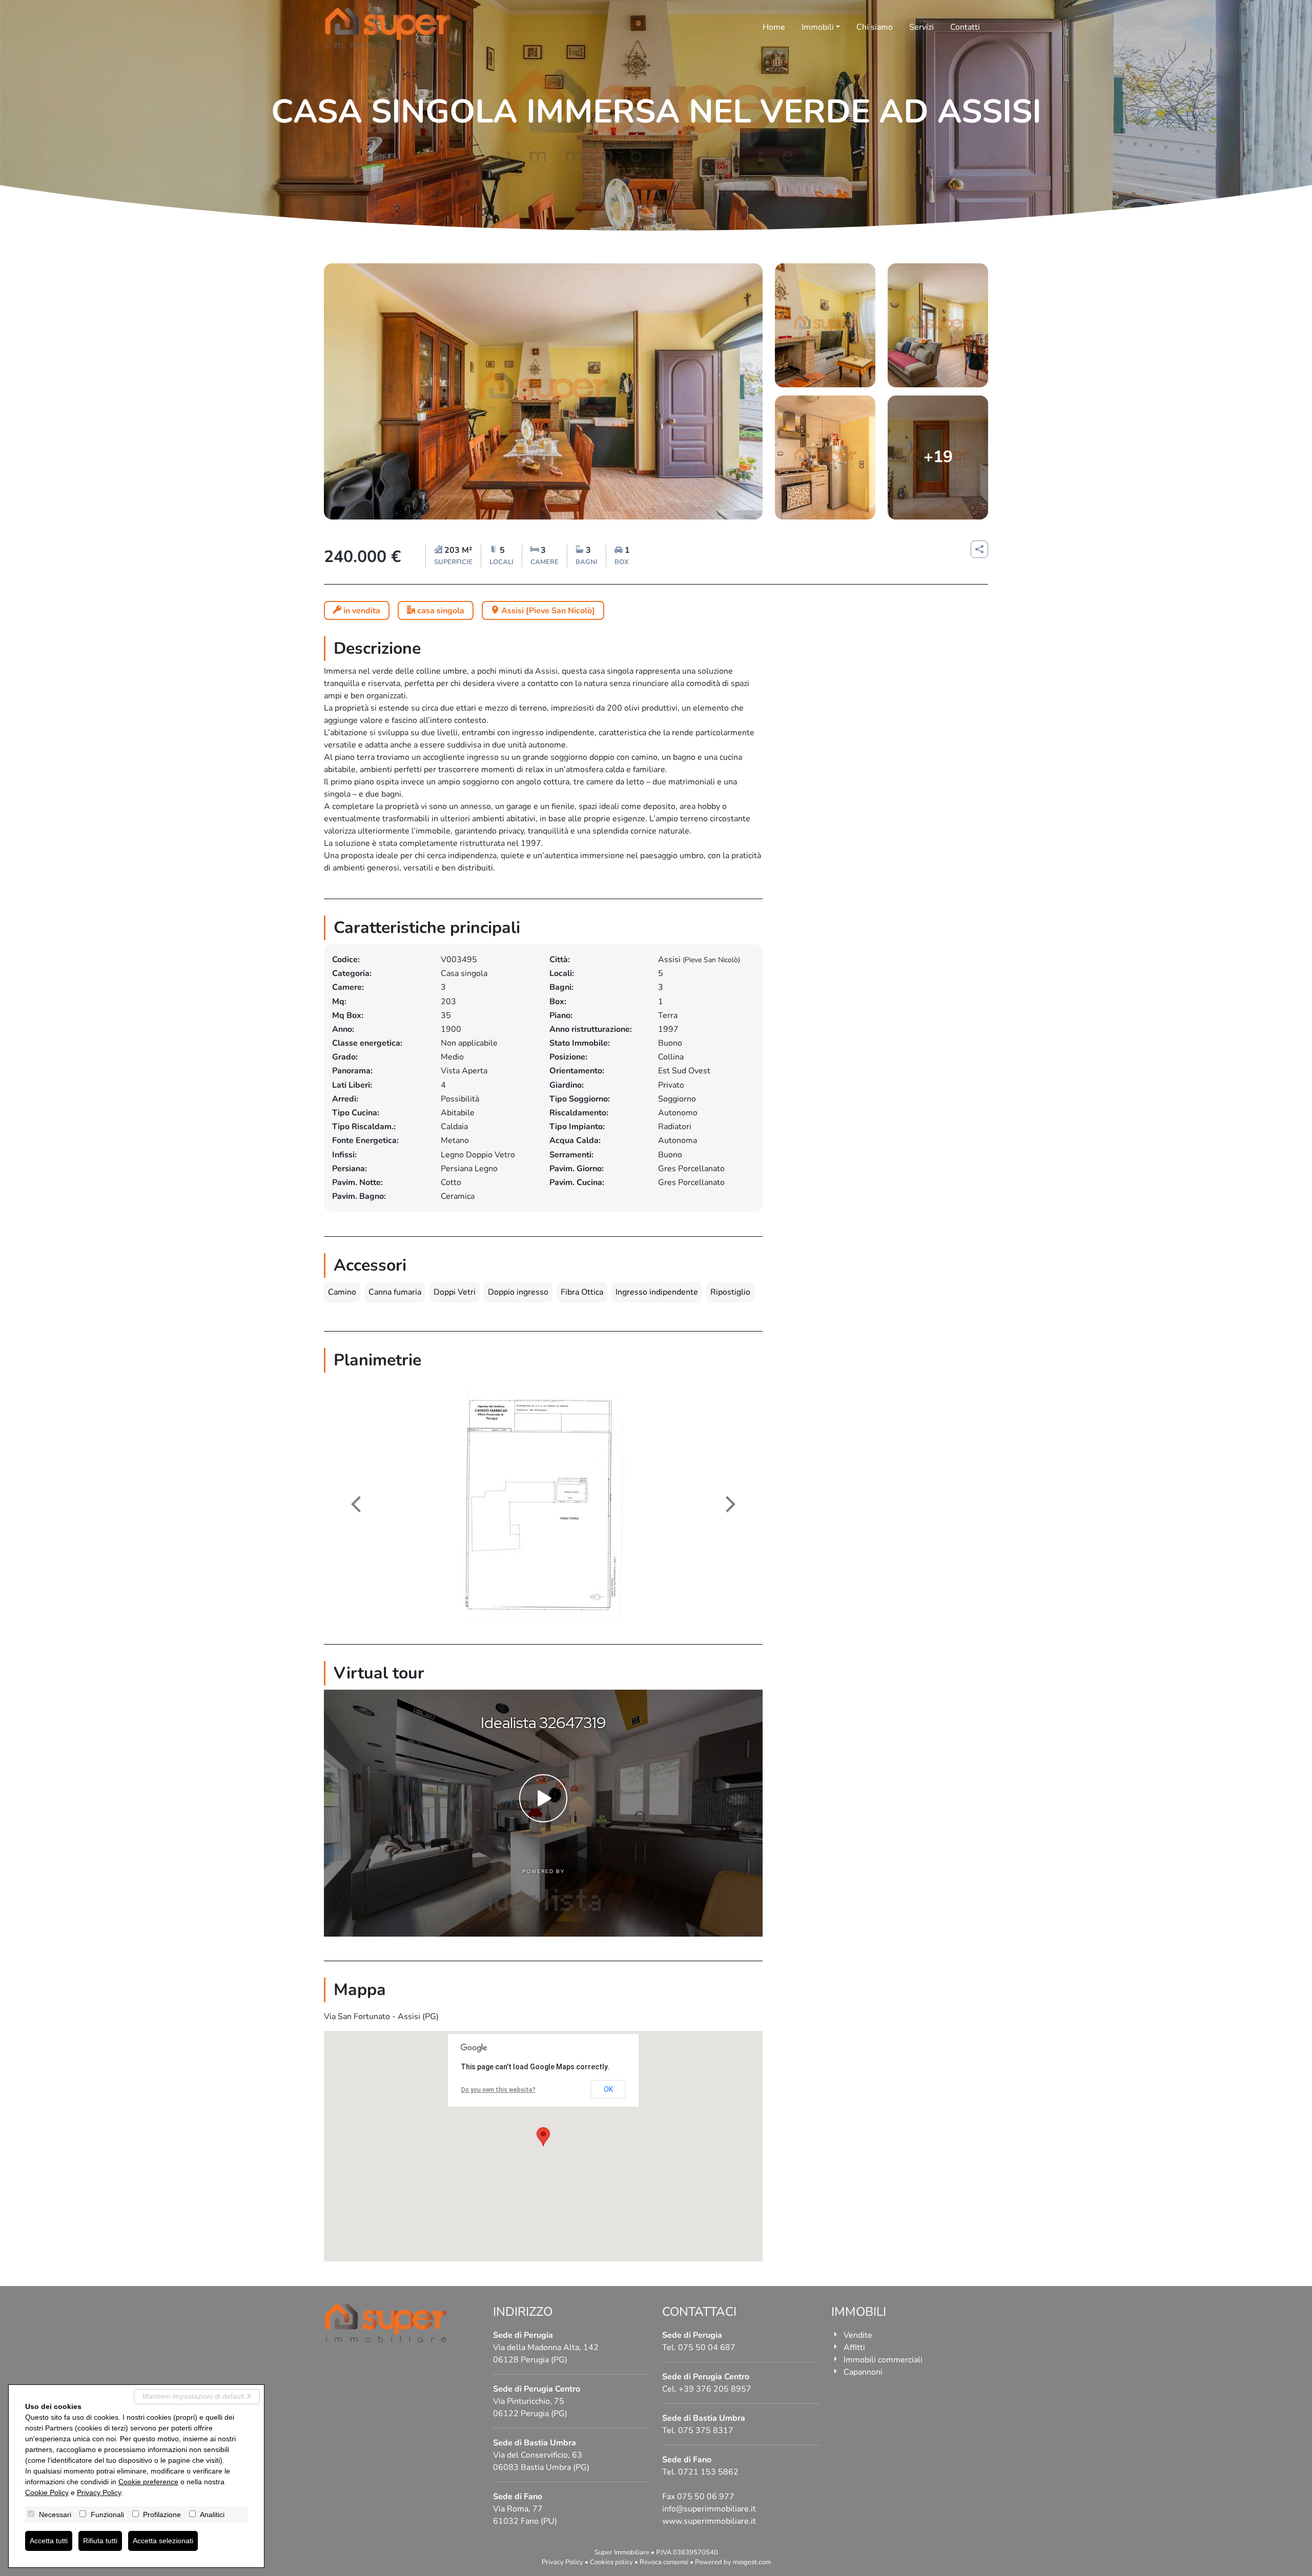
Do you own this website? (498, 2090)
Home (774, 27)
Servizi (921, 27)
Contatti (965, 27)
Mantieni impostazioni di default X (197, 2396)
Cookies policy (611, 2562)
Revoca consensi (664, 2562)
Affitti (854, 2348)
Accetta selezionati (163, 2541)
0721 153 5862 (708, 2472)
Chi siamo (875, 27)
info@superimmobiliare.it (709, 2509)
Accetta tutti (49, 2541)
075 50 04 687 (707, 2348)
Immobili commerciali (883, 2360)
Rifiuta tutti (100, 2541)
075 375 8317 (706, 2430)
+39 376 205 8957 (715, 2389)
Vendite (858, 2335)
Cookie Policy (47, 2492)
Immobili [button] (818, 27)
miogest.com (752, 2562)
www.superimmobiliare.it (709, 2521)
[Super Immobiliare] (388, 28)
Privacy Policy (562, 2562)
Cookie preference (148, 2482)
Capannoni (863, 2372)
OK (608, 2089)
